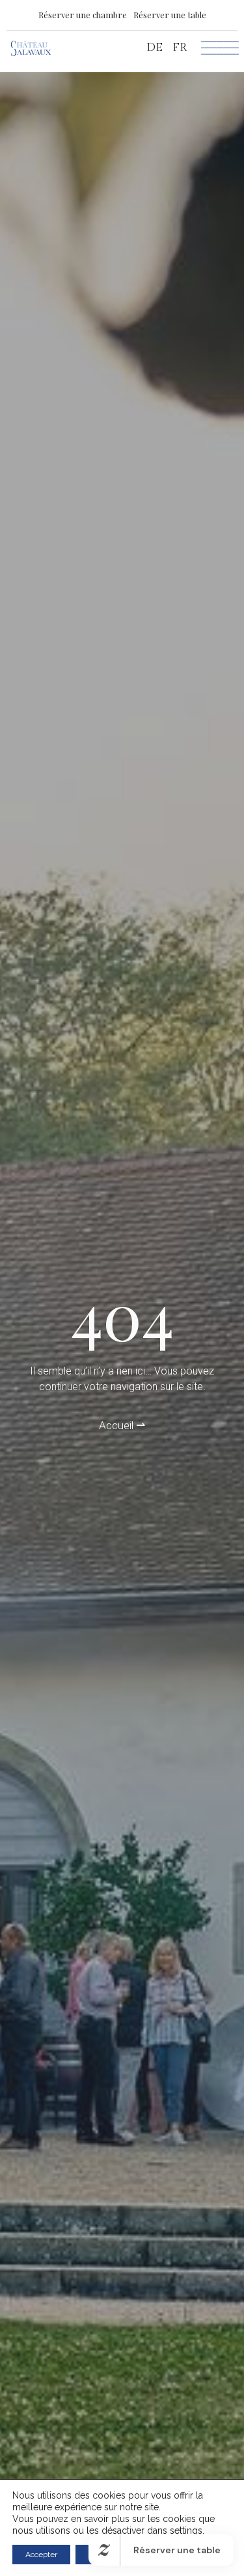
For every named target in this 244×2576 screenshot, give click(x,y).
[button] (83, 15)
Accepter (41, 2555)
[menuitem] (155, 48)
